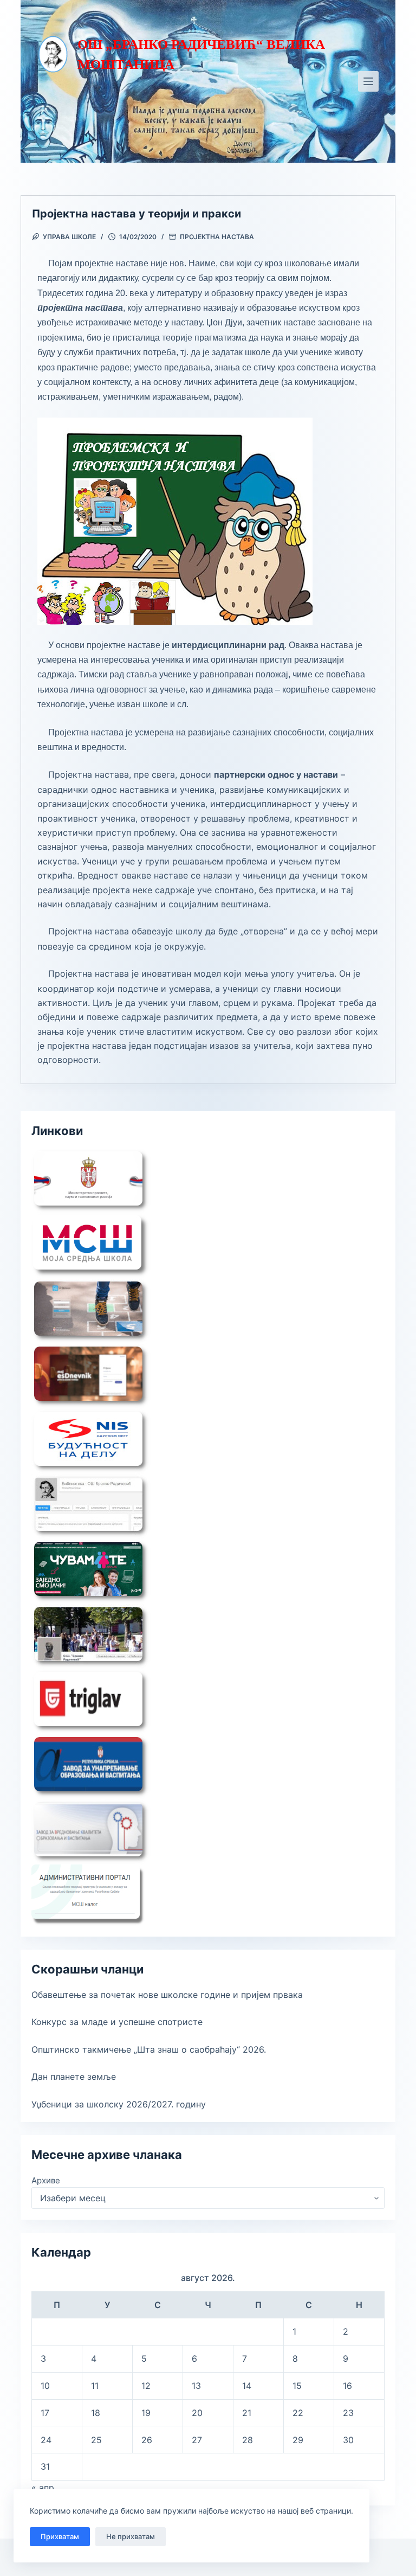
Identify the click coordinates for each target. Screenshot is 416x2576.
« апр (43, 2488)
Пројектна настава (217, 237)
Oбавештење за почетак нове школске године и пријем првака (167, 1995)
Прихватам (60, 2536)
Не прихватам (131, 2536)
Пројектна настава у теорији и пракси (136, 214)
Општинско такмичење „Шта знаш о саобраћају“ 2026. (149, 2049)
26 (147, 2440)
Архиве (46, 2180)
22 (298, 2413)
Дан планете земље (74, 2077)
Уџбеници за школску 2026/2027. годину (119, 2104)
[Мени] (368, 81)
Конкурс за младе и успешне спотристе (117, 2022)
